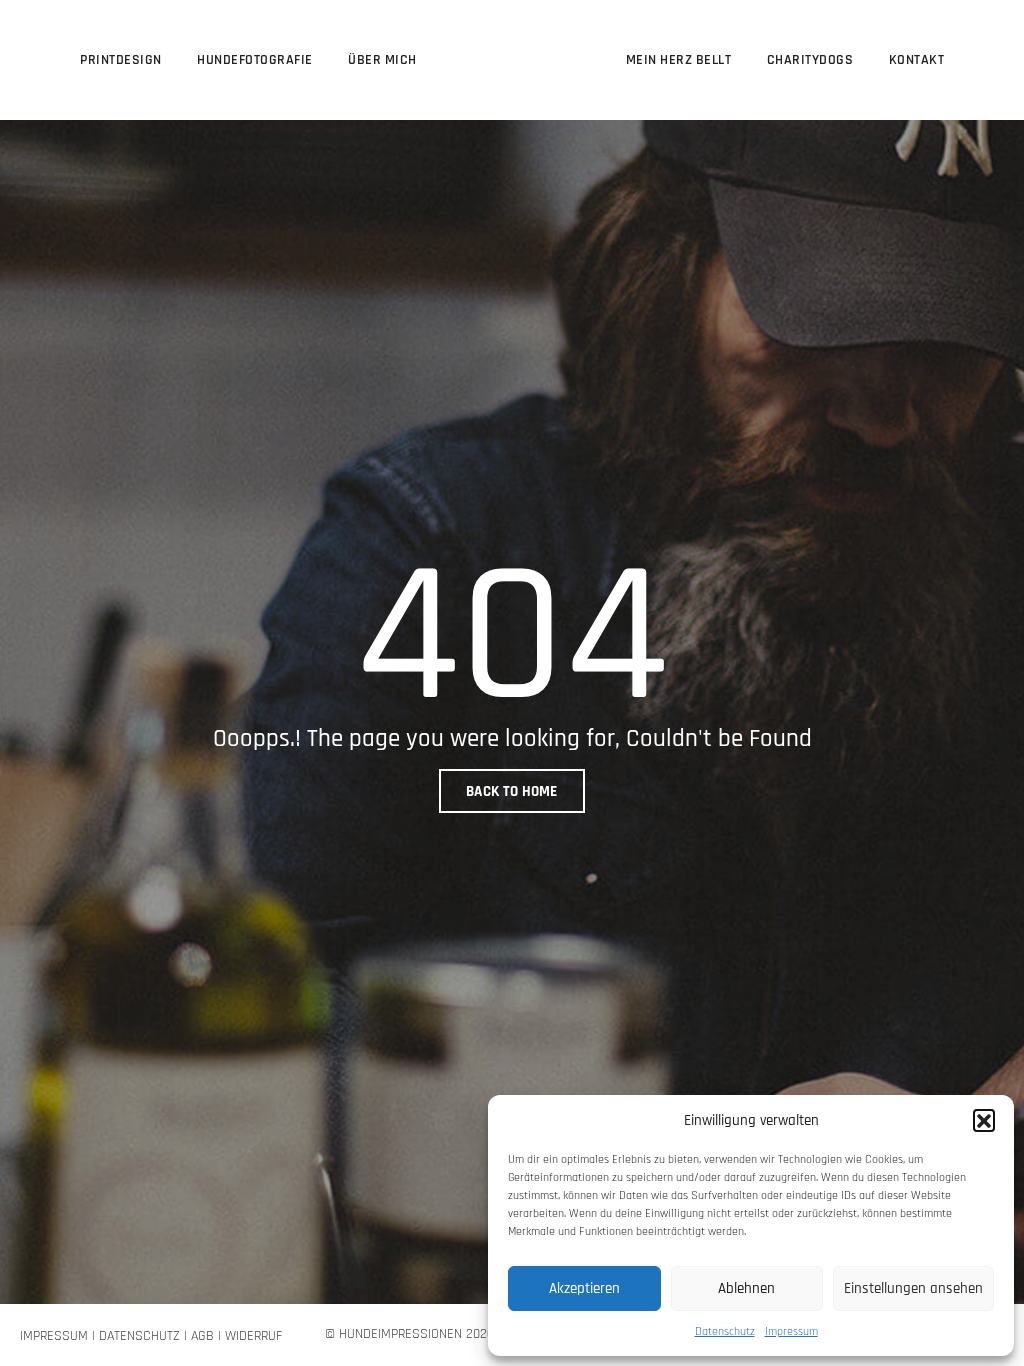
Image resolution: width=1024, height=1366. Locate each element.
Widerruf (253, 1336)
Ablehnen (746, 1288)
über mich (382, 60)
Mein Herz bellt (679, 60)
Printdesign (121, 60)
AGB (202, 1336)
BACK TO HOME (512, 791)
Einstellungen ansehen (913, 1288)
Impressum (791, 1331)
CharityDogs (810, 60)
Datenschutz (725, 1331)
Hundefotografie (255, 60)
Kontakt (917, 60)
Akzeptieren (584, 1288)
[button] (984, 1120)
